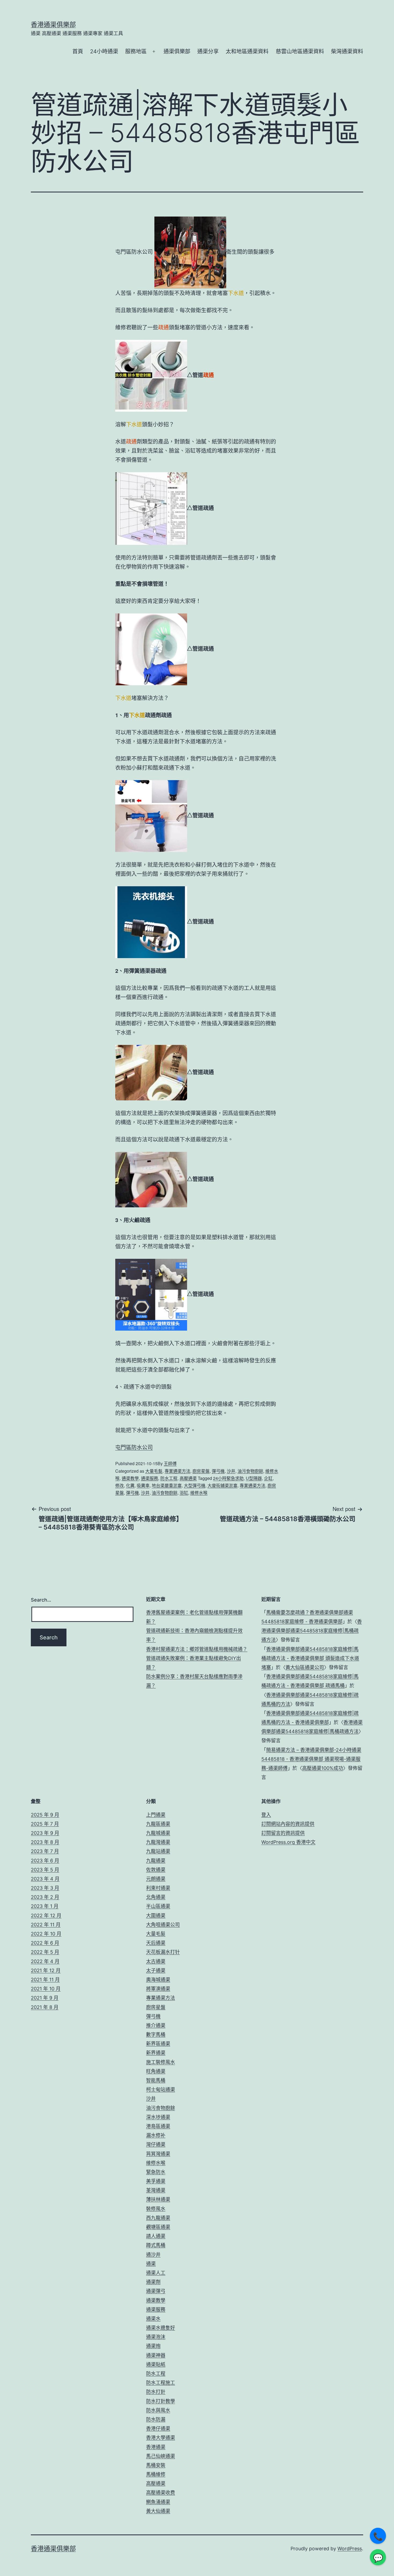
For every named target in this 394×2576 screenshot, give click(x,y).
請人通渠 (156, 2236)
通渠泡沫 (156, 2337)
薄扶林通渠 (158, 2199)
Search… (41, 1600)
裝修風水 (156, 2209)
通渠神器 (156, 2355)
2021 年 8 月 (45, 2007)
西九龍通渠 (158, 2218)
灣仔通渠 (156, 2144)
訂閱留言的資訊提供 (283, 1833)
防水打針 (156, 2392)
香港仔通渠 (158, 2428)
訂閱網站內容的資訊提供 (288, 1824)
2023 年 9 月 (45, 1833)
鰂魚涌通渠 (158, 2502)
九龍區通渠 (158, 1824)
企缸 (268, 1478)
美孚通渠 (156, 2181)
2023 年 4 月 (45, 1879)
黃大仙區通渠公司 (305, 1667)
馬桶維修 (156, 2474)
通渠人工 (156, 2273)
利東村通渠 (158, 1888)
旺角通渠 (156, 2071)
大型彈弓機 (195, 1485)
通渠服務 (150, 1478)
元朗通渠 (156, 1879)
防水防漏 (156, 2419)
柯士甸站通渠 (161, 2089)
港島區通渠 (158, 2126)
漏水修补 (156, 2135)
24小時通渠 (104, 51)
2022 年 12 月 (46, 1916)
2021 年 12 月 (46, 1970)
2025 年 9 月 (45, 1815)
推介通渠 (156, 2025)
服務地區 (136, 51)
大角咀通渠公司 (163, 1925)
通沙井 (153, 2255)
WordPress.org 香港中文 (288, 1842)
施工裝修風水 (161, 2062)
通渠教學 (130, 1478)
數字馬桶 (156, 2035)
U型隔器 (254, 1478)
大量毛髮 (154, 1471)
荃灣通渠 (156, 2190)
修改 (120, 1485)
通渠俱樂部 (177, 51)
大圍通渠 (156, 1916)
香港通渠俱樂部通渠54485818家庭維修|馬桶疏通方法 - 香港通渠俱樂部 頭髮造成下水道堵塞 (310, 1658)
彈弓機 (218, 1471)
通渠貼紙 (156, 2364)
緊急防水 (156, 2172)
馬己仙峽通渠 (161, 2456)
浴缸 (184, 1493)
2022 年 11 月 (46, 1925)
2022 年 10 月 (46, 1934)
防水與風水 (158, 2410)
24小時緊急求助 (228, 1478)
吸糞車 (143, 1485)
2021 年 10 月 (46, 1989)
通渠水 (153, 2319)
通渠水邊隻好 (161, 2328)
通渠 (151, 2264)
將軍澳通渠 (158, 1989)
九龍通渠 (156, 1861)
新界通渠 (156, 2053)
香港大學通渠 (161, 2438)
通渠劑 (153, 2282)
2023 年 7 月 (45, 1851)
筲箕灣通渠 (158, 2154)
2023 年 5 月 (45, 1870)
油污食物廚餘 (250, 1471)
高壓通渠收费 (161, 2493)
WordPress (350, 2549)
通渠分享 (208, 51)
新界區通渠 (158, 2044)
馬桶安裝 (156, 2465)
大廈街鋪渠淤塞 (222, 1485)
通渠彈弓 (156, 2291)
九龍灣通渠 (158, 1842)
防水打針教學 (161, 2401)
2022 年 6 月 (45, 1943)
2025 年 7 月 (45, 1824)
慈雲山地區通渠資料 (300, 51)
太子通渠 (156, 1970)
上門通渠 (156, 1815)
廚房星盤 (201, 1471)
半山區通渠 (158, 1906)
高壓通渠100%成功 (323, 1768)
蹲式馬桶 (156, 2245)
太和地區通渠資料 (247, 51)
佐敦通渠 (156, 1870)
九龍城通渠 (158, 1833)
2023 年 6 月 (45, 1861)
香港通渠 (156, 2447)
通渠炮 (153, 2346)
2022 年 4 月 (45, 1961)
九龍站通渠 (158, 1851)
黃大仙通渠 (158, 2511)
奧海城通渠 (158, 1980)
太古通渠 (156, 1961)
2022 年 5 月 (45, 1952)
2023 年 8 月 (45, 1842)
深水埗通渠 (158, 2117)
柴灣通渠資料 (347, 51)
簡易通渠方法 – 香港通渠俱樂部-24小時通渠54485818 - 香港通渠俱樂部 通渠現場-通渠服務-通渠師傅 (311, 1759)
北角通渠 (156, 1897)
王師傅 (170, 1463)
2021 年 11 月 (45, 1980)
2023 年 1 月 (45, 1906)
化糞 (130, 1485)
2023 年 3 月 (45, 1888)
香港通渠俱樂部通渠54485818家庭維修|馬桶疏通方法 (312, 1631)
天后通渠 (156, 1943)
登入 (266, 1815)
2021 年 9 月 (45, 1998)
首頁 (78, 51)
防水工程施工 (161, 2383)
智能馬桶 (156, 2080)
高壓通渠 (188, 1478)
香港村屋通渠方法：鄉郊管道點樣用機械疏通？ (197, 1649)
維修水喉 (199, 1493)
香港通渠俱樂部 (53, 25)
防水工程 (169, 1478)
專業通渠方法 (177, 1471)
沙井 (231, 1471)
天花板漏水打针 (163, 1952)
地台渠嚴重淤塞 (167, 1485)
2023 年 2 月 (45, 1897)
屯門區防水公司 (134, 1447)
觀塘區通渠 (158, 2227)
